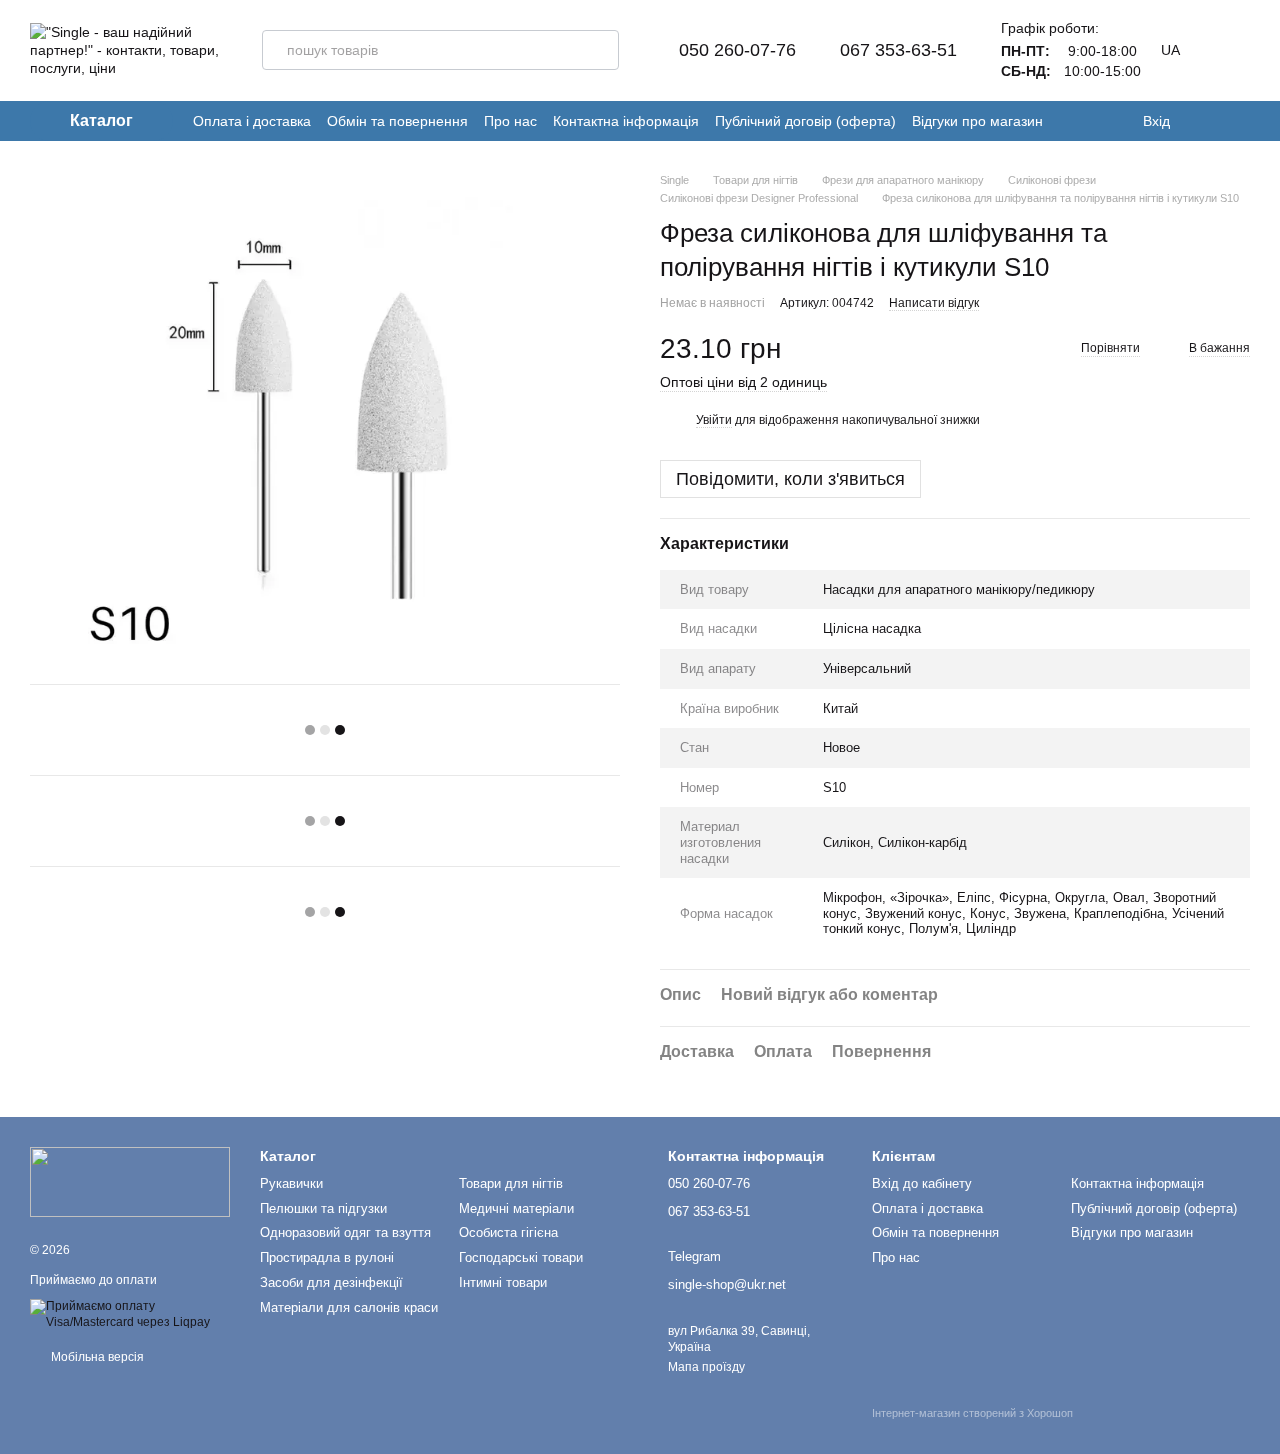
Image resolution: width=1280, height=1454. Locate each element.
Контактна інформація (626, 121)
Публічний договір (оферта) (805, 121)
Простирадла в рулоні (327, 1257)
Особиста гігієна (508, 1232)
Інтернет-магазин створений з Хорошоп (972, 1413)
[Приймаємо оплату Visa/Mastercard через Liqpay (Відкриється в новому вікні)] (130, 1314)
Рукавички (291, 1183)
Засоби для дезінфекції (331, 1282)
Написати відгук (934, 303)
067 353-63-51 (898, 50)
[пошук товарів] (599, 50)
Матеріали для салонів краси (349, 1307)
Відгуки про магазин (977, 121)
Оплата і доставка (252, 121)
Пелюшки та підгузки (323, 1208)
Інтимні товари (503, 1282)
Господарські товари (521, 1257)
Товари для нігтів (511, 1183)
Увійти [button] (714, 420)
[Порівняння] (1240, 121)
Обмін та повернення (397, 121)
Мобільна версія (96, 1357)
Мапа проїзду (706, 1367)
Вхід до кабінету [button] (922, 1183)
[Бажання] (1200, 121)
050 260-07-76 (737, 50)
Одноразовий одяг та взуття (345, 1232)
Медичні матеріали (516, 1208)
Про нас (510, 121)
